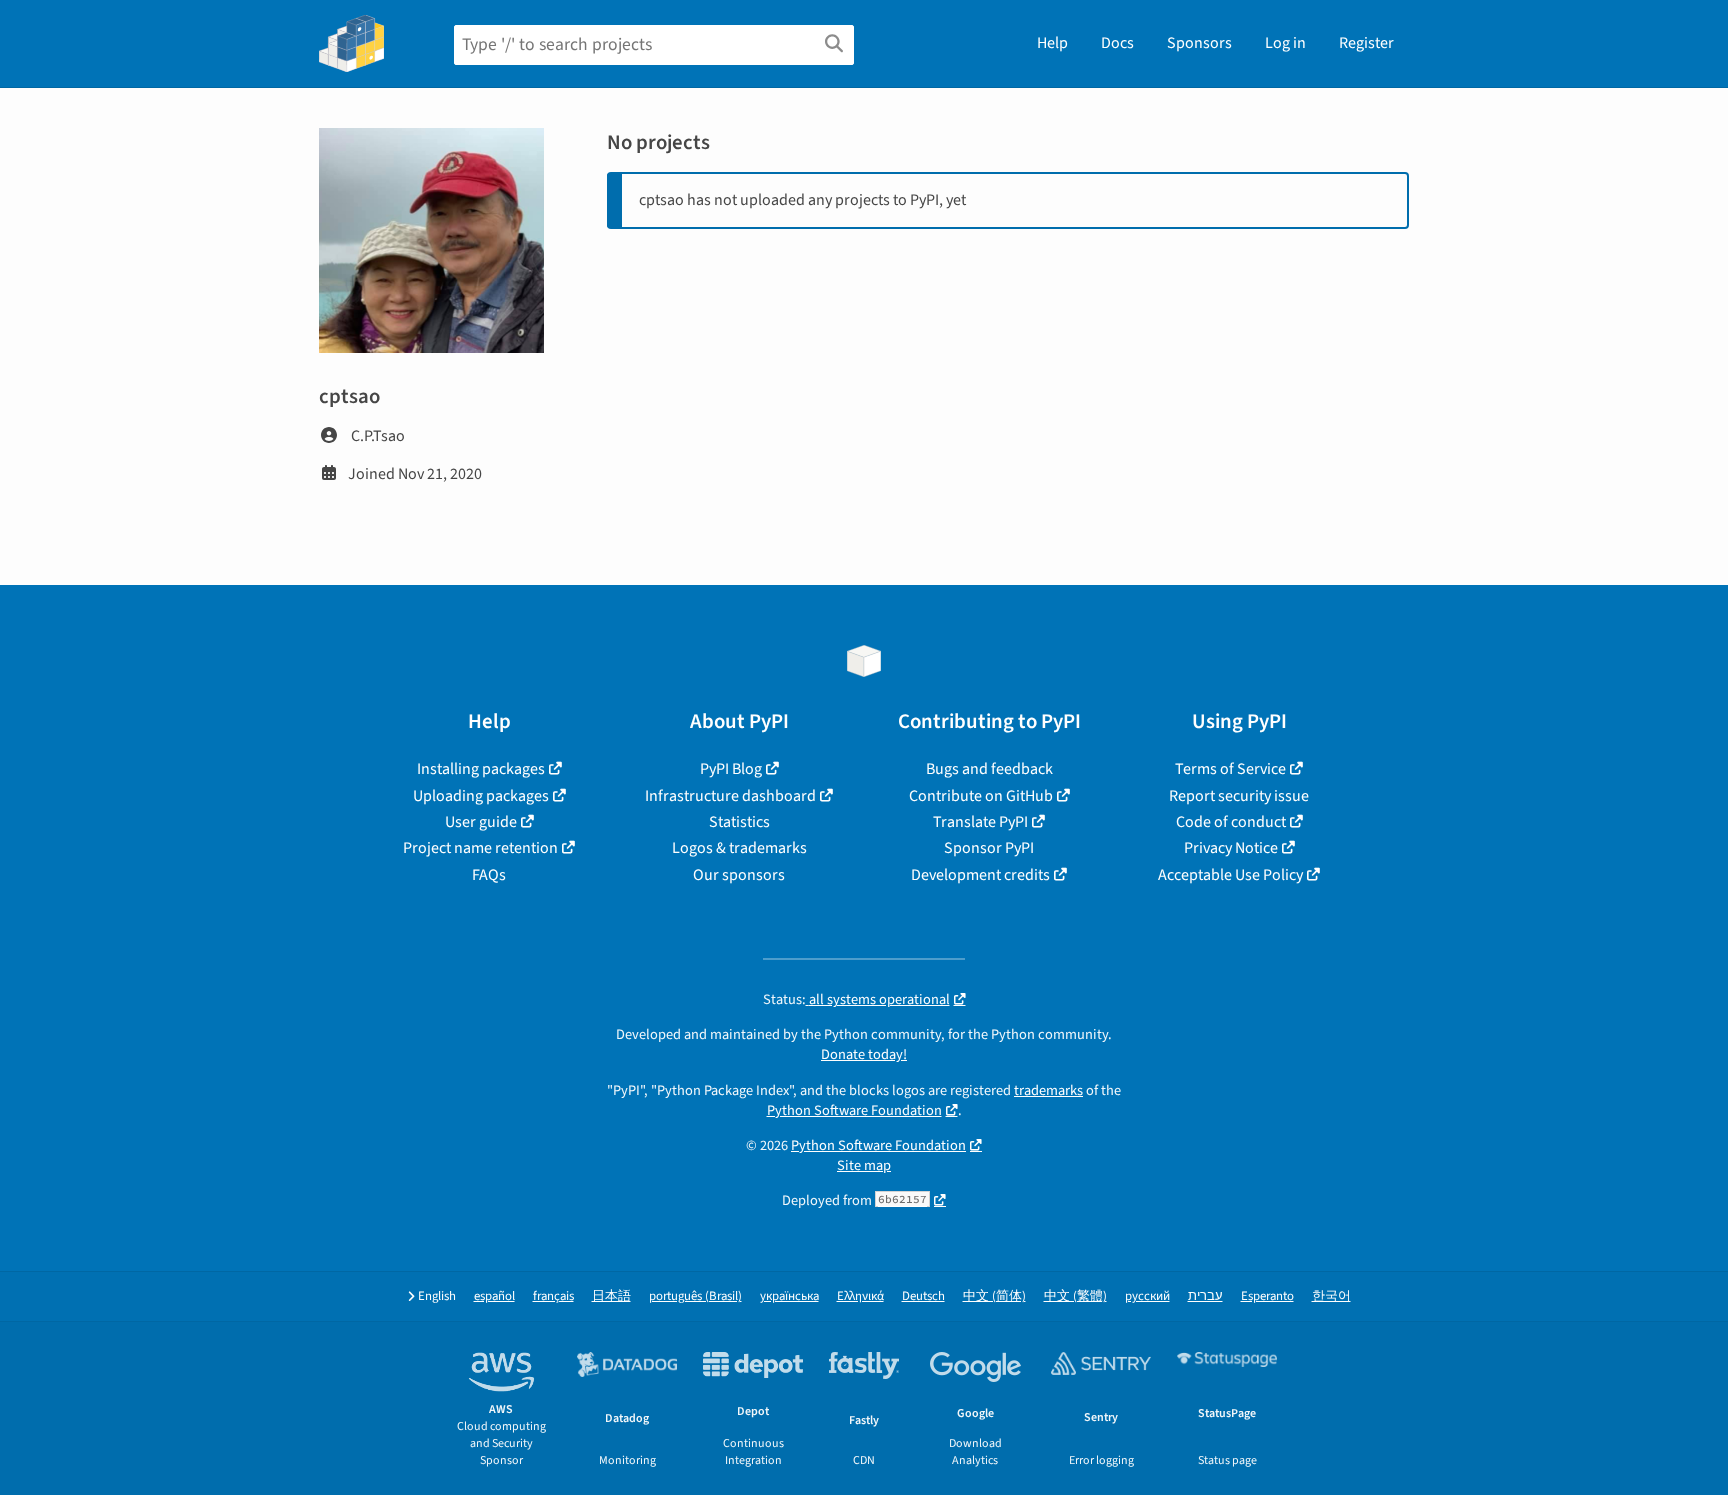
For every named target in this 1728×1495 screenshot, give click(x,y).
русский (1147, 1296)
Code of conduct (1231, 822)
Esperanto (1267, 1296)
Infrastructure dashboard (730, 796)
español (494, 1296)
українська (789, 1296)
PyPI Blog (731, 769)
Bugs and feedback (989, 769)
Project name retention (480, 848)
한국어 (1331, 1296)
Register (1366, 43)
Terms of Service (1230, 769)
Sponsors (1199, 43)
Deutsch (923, 1296)
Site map (864, 1165)
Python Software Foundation (854, 1110)
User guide (481, 822)
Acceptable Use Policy (1230, 875)
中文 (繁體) (1075, 1296)
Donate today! (864, 1054)
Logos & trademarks (739, 848)
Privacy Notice (1231, 848)
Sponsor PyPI (989, 848)
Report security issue (1239, 796)
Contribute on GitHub (981, 796)
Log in (1285, 43)
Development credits (980, 875)
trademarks (1048, 1090)
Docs (1117, 43)
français (553, 1296)
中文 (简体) (994, 1296)
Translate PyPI (980, 822)
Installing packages (481, 769)
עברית (1205, 1296)
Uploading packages (481, 796)
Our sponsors (739, 875)
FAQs (489, 875)
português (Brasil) (695, 1296)
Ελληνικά (860, 1296)
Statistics (739, 822)
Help (1052, 43)
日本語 (611, 1296)
